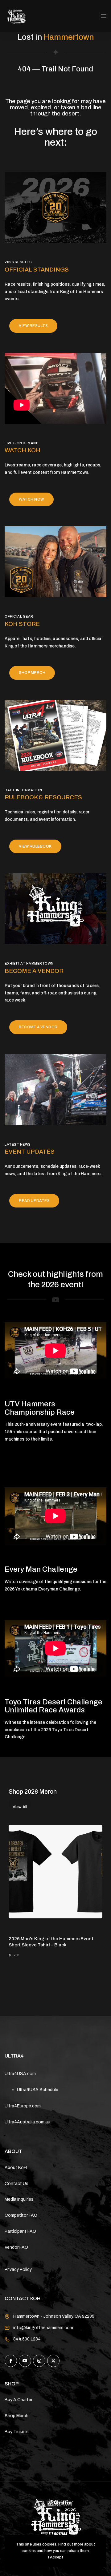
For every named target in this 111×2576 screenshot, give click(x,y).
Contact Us (16, 2184)
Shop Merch (16, 2416)
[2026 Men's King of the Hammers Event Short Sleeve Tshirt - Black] (55, 1872)
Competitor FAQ (21, 2215)
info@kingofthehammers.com (43, 2328)
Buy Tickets (17, 2432)
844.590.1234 (27, 2339)
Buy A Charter (18, 2400)
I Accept (56, 2557)
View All (20, 1806)
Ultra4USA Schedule (38, 2090)
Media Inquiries (19, 2199)
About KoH (16, 2168)
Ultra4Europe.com (23, 2106)
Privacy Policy (18, 2270)
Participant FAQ (20, 2231)
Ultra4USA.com (20, 2074)
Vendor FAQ (16, 2247)
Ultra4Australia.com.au (27, 2122)
